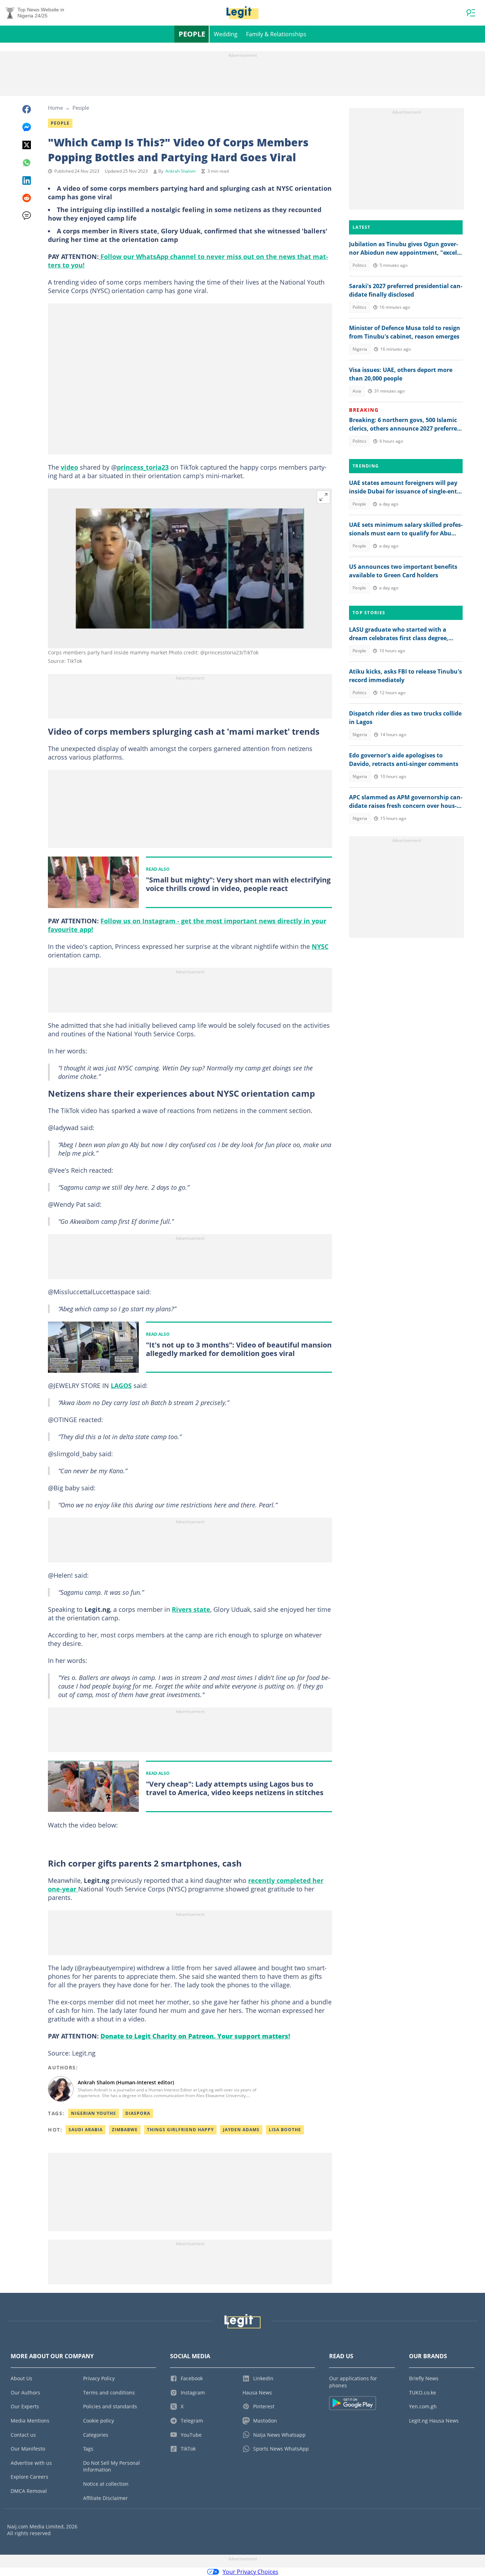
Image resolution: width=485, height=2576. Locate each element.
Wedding (226, 34)
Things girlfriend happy (180, 2130)
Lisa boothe (285, 2130)
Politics (359, 265)
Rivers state (191, 1609)
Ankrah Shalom (181, 171)
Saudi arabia (86, 2130)
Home (55, 108)
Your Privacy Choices (250, 2572)
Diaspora (138, 2113)
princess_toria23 (143, 467)
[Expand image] (323, 497)
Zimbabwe (125, 2130)
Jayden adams (241, 2130)
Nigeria (360, 349)
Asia (357, 391)
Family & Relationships (276, 34)
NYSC (320, 946)
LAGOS (121, 1386)
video (69, 467)
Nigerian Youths (94, 2113)
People (192, 34)
